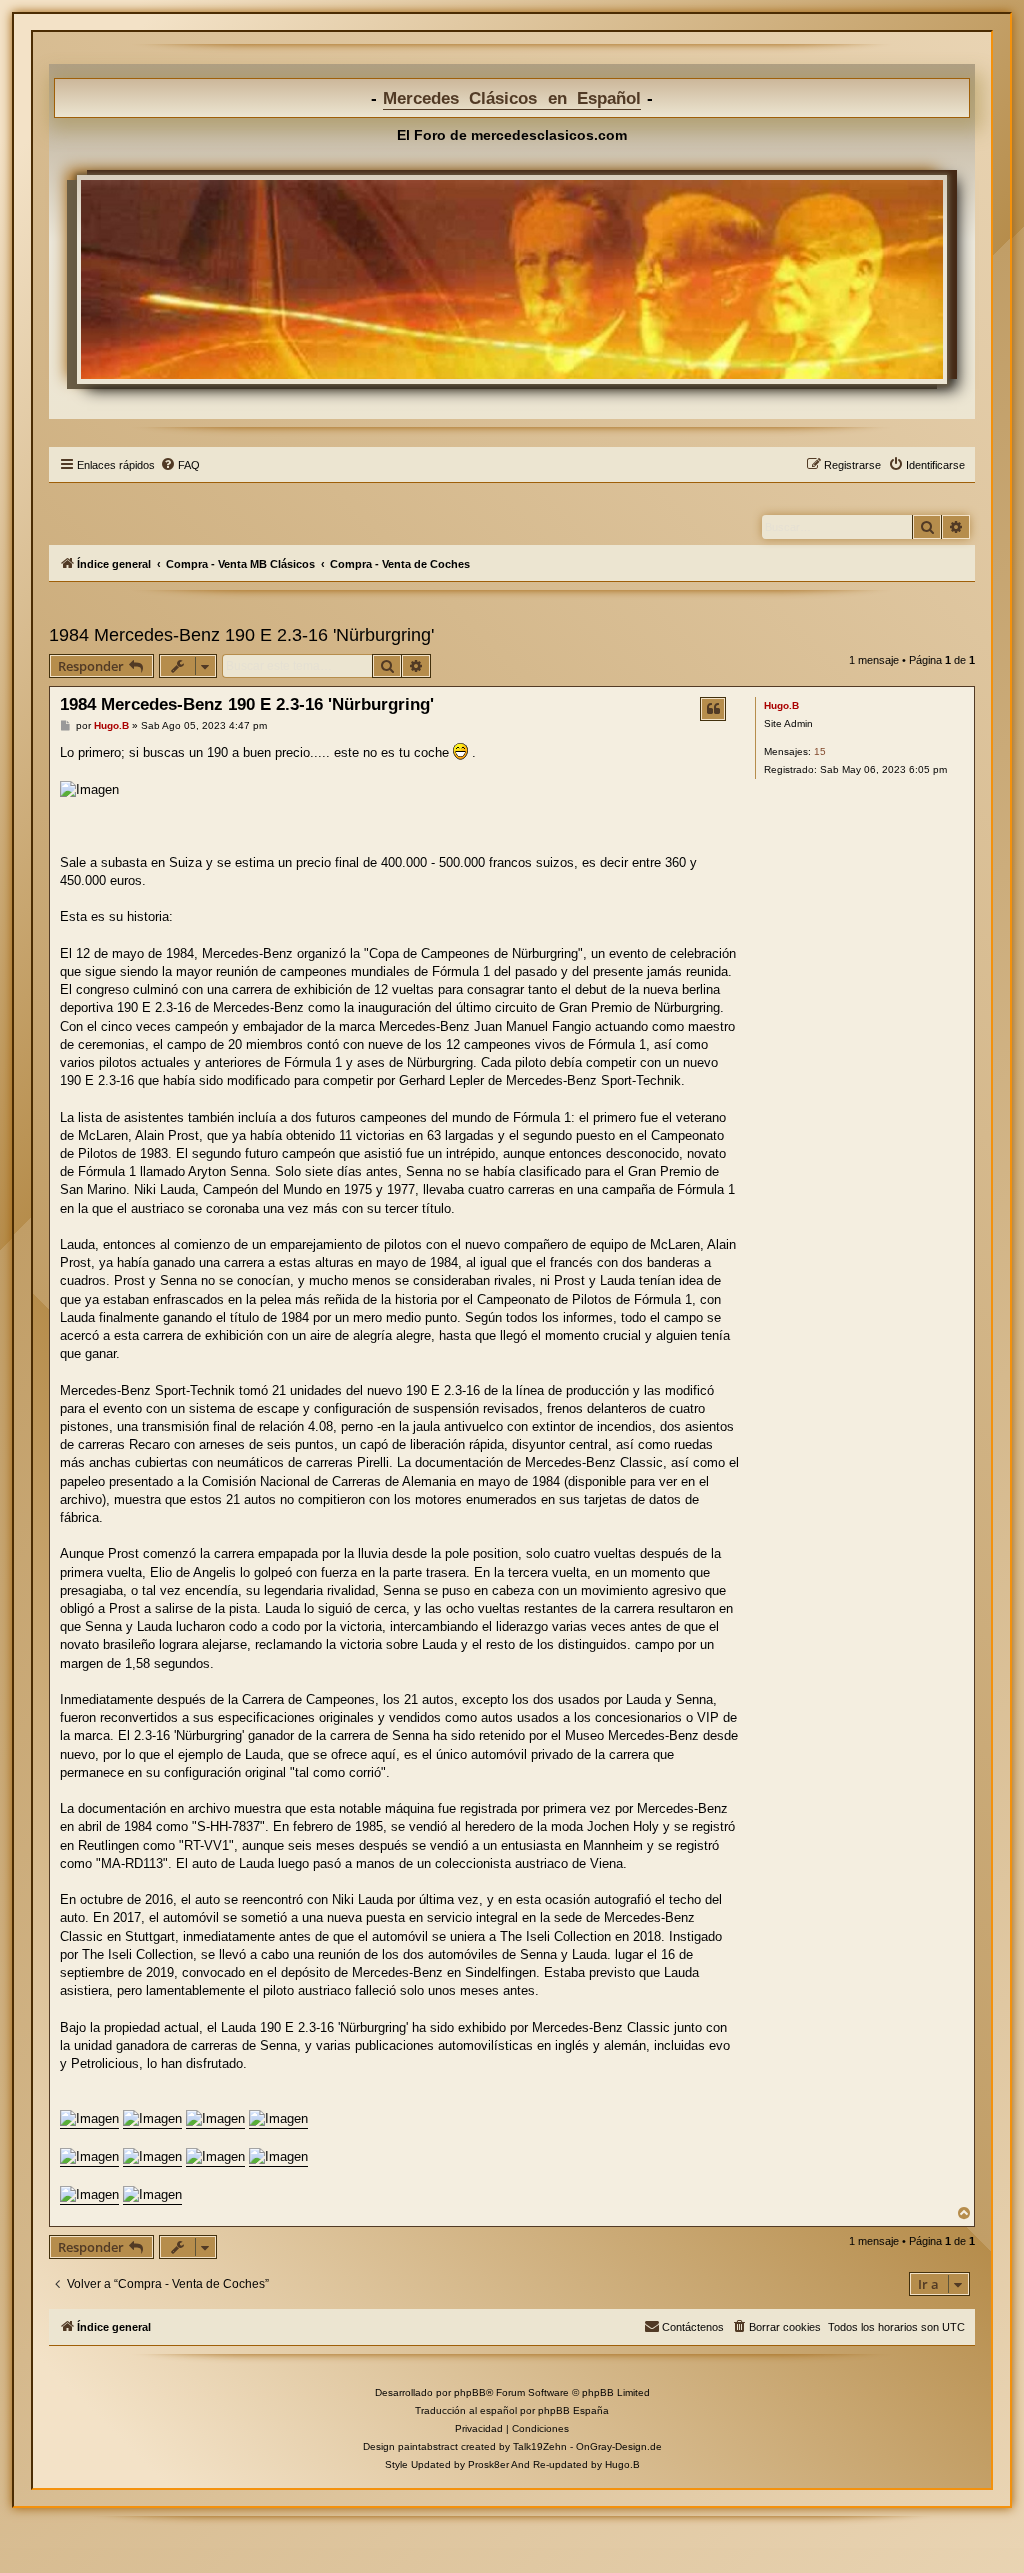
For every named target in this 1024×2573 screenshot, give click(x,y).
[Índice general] (511, 279)
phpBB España (573, 2410)
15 (820, 751)
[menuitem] (180, 465)
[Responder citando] (713, 709)
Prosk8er (488, 2464)
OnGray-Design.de (619, 2446)
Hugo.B (781, 705)
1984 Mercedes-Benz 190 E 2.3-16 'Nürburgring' (241, 635)
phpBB (470, 2392)
